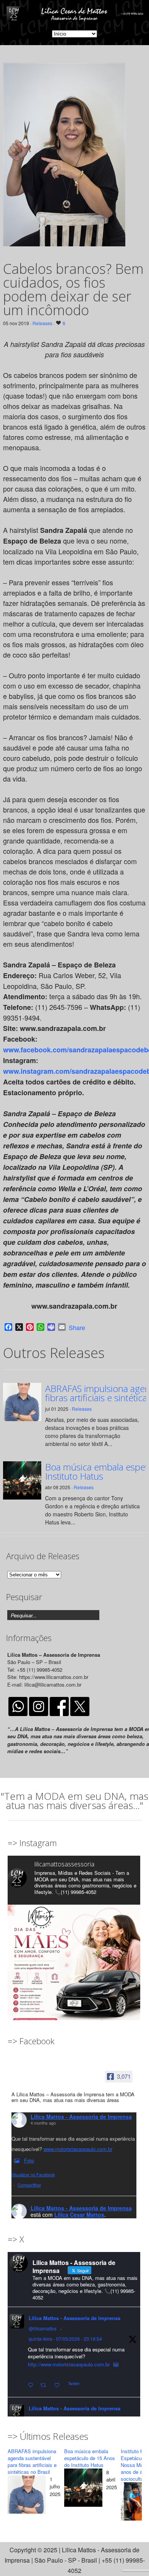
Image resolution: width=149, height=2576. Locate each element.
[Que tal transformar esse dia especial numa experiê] (74, 1971)
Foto (29, 2160)
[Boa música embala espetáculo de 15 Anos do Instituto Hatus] (83, 2489)
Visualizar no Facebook (33, 2174)
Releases (42, 323)
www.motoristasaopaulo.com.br (78, 2149)
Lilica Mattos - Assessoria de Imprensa (81, 2117)
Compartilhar (29, 2185)
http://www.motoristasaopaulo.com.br (69, 2364)
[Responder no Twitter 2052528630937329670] (32, 2385)
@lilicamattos (43, 2328)
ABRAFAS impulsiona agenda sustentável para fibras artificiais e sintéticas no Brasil (32, 2461)
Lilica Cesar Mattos (79, 2215)
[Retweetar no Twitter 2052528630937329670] (45, 2385)
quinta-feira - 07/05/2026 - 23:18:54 (65, 2339)
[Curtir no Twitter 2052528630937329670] (59, 2385)
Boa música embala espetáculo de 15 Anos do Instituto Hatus (90, 2458)
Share (77, 1328)
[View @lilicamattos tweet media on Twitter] (116, 2364)
